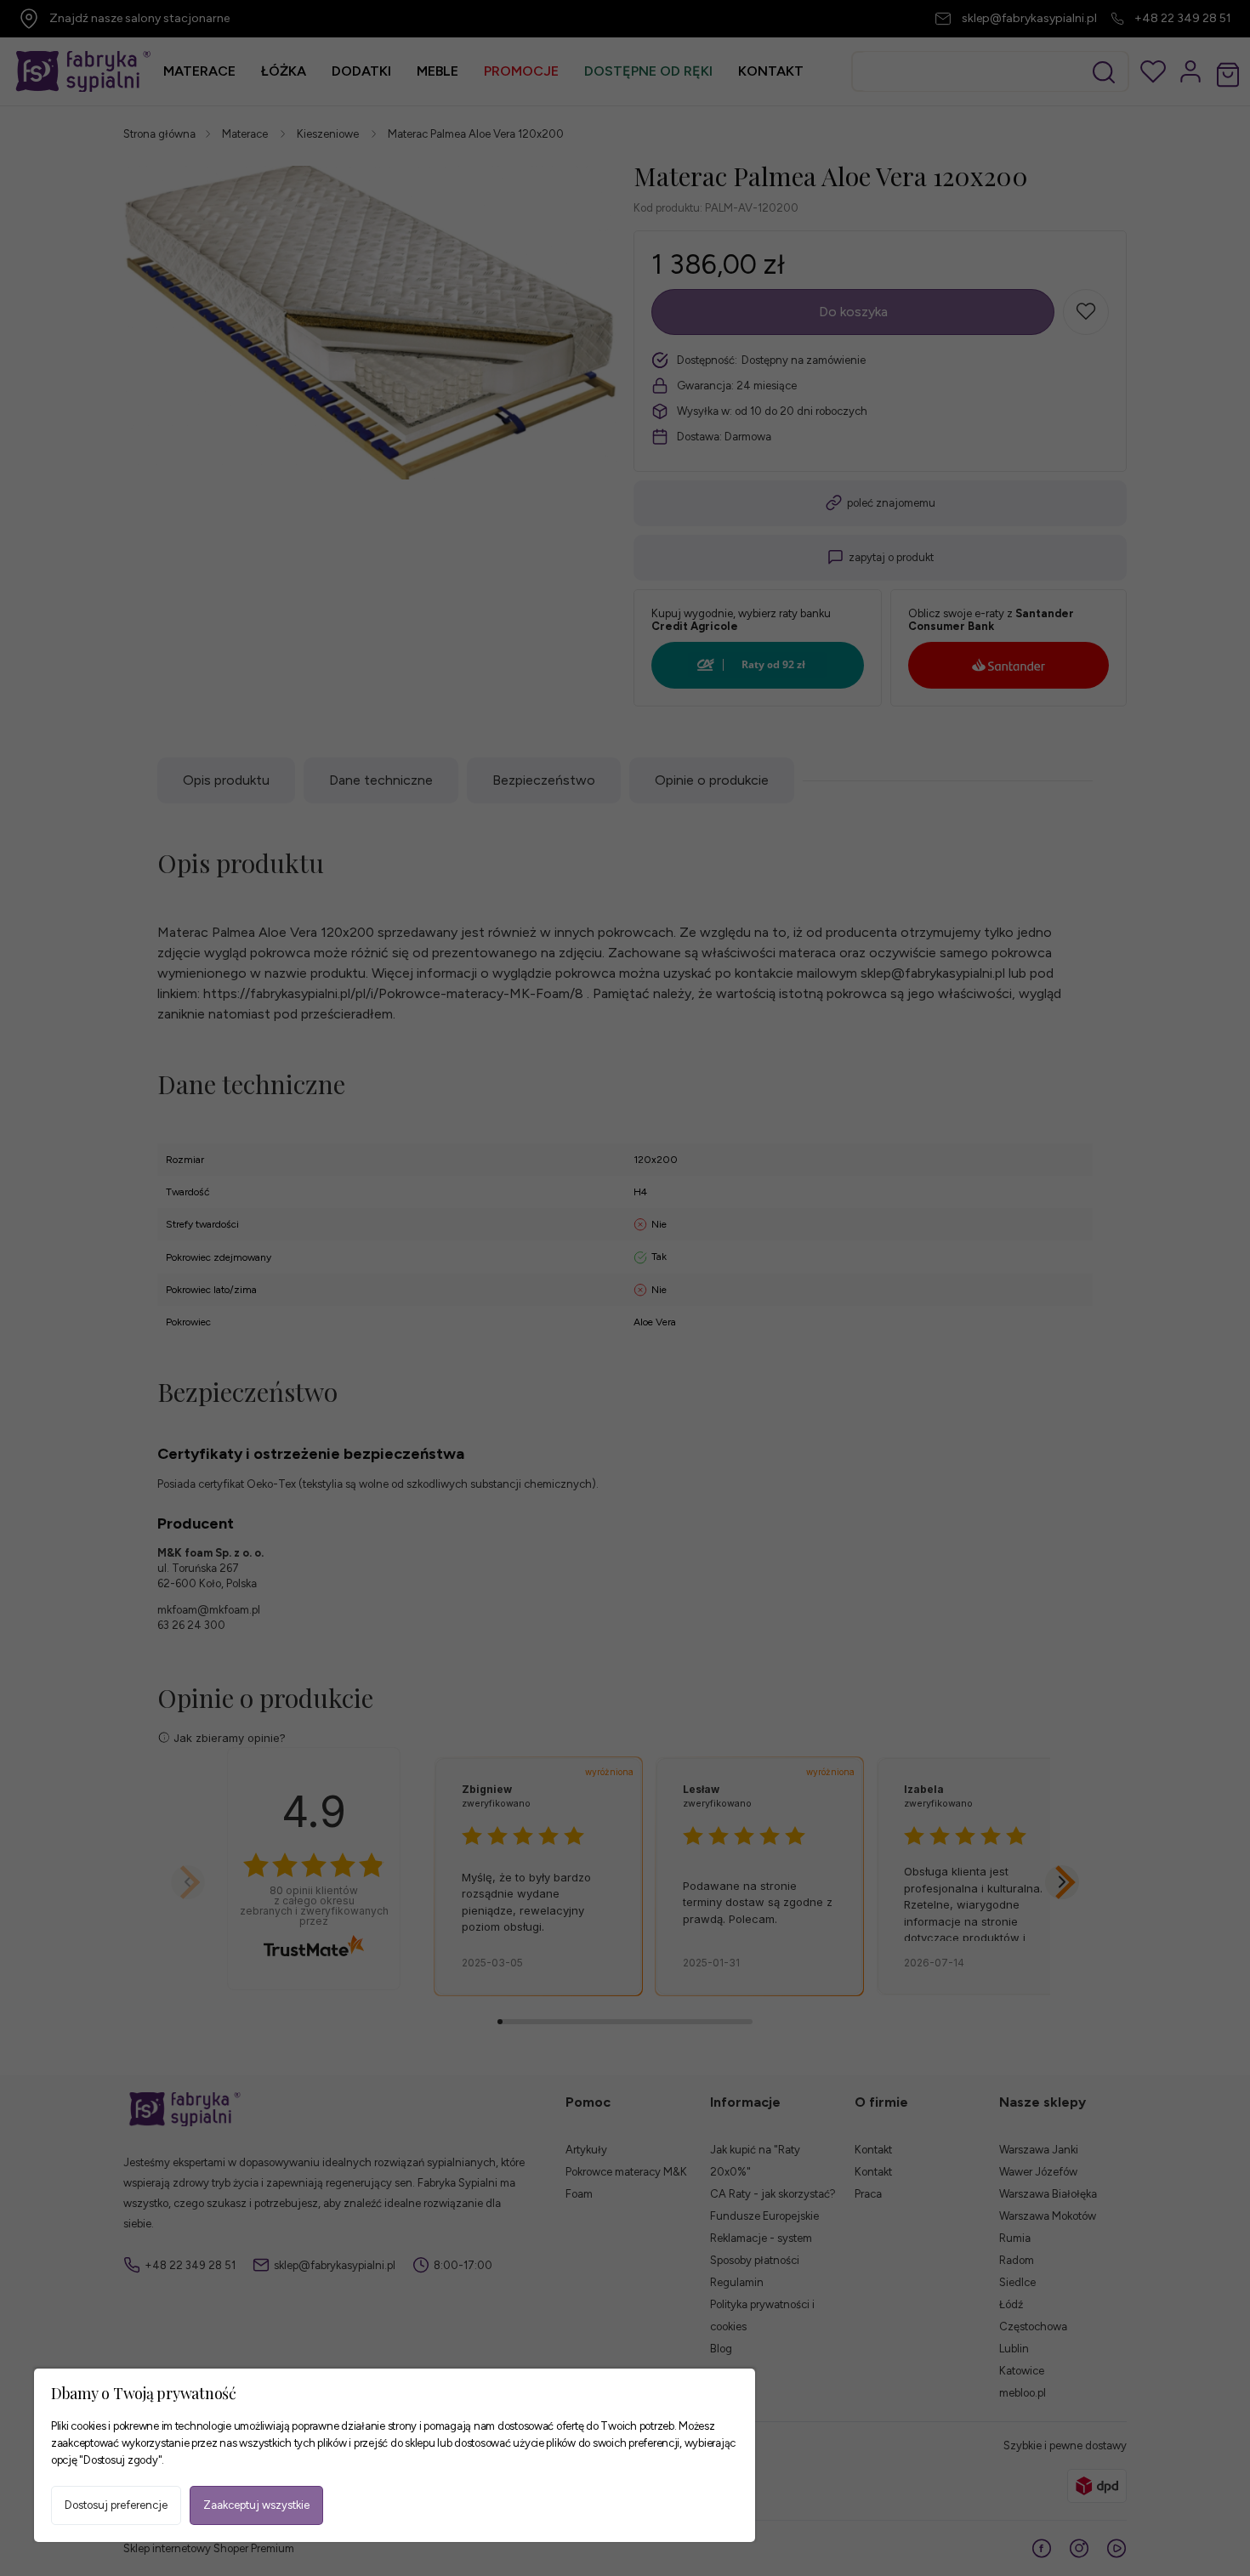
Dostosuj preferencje (116, 2505)
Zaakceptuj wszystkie (256, 2505)
